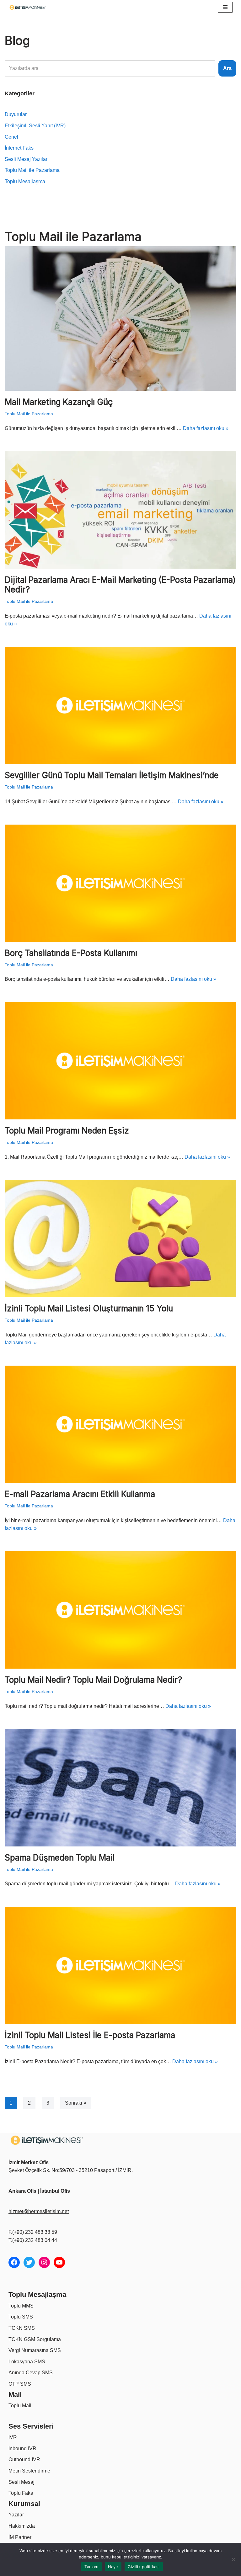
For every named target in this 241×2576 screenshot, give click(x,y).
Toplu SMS (21, 2317)
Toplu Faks (21, 2493)
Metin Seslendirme (29, 2471)
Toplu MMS (21, 2306)
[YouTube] (59, 2262)
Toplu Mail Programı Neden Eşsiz (67, 1131)
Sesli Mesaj (21, 2482)
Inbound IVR (22, 2449)
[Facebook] (14, 2262)
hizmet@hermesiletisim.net (39, 2211)
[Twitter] (29, 2262)
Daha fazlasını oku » (206, 428)
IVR (13, 2437)
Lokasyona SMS (27, 2362)
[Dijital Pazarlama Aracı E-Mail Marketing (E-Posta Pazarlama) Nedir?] (120, 510)
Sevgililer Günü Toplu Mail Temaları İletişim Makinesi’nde (112, 775)
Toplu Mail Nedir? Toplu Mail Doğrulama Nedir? (93, 1680)
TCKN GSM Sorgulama (35, 2339)
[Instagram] (44, 2262)
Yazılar (16, 2515)
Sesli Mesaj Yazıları (27, 159)
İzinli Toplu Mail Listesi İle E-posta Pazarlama (90, 2035)
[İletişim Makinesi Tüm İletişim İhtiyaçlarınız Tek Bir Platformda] (29, 7)
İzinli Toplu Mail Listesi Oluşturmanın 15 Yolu (89, 1308)
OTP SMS (20, 2384)
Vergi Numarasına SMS (35, 2350)
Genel (11, 137)
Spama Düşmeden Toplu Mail (60, 1858)
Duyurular (16, 114)
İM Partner (20, 2537)
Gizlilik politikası (144, 2567)
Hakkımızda (22, 2526)
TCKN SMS (22, 2328)
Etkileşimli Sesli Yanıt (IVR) (35, 126)
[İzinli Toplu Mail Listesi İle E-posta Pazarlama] (120, 1965)
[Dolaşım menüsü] (225, 7)
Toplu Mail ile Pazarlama (32, 170)
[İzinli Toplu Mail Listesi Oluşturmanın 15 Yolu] (120, 1239)
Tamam (91, 2567)
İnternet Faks (19, 148)
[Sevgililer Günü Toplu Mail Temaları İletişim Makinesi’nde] (120, 705)
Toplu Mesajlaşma (25, 181)
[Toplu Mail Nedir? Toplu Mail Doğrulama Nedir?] (120, 1610)
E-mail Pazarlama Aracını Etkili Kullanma (80, 1494)
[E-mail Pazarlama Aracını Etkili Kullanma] (120, 1424)
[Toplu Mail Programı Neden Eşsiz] (120, 1061)
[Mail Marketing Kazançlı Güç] (120, 319)
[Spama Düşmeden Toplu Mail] (120, 1787)
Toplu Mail (20, 2406)
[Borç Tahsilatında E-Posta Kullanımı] (120, 883)
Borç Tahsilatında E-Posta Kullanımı (71, 953)
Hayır (113, 2567)
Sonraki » (76, 2103)
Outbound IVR (24, 2459)
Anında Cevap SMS (31, 2373)
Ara (227, 68)
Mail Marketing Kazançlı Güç (59, 402)
